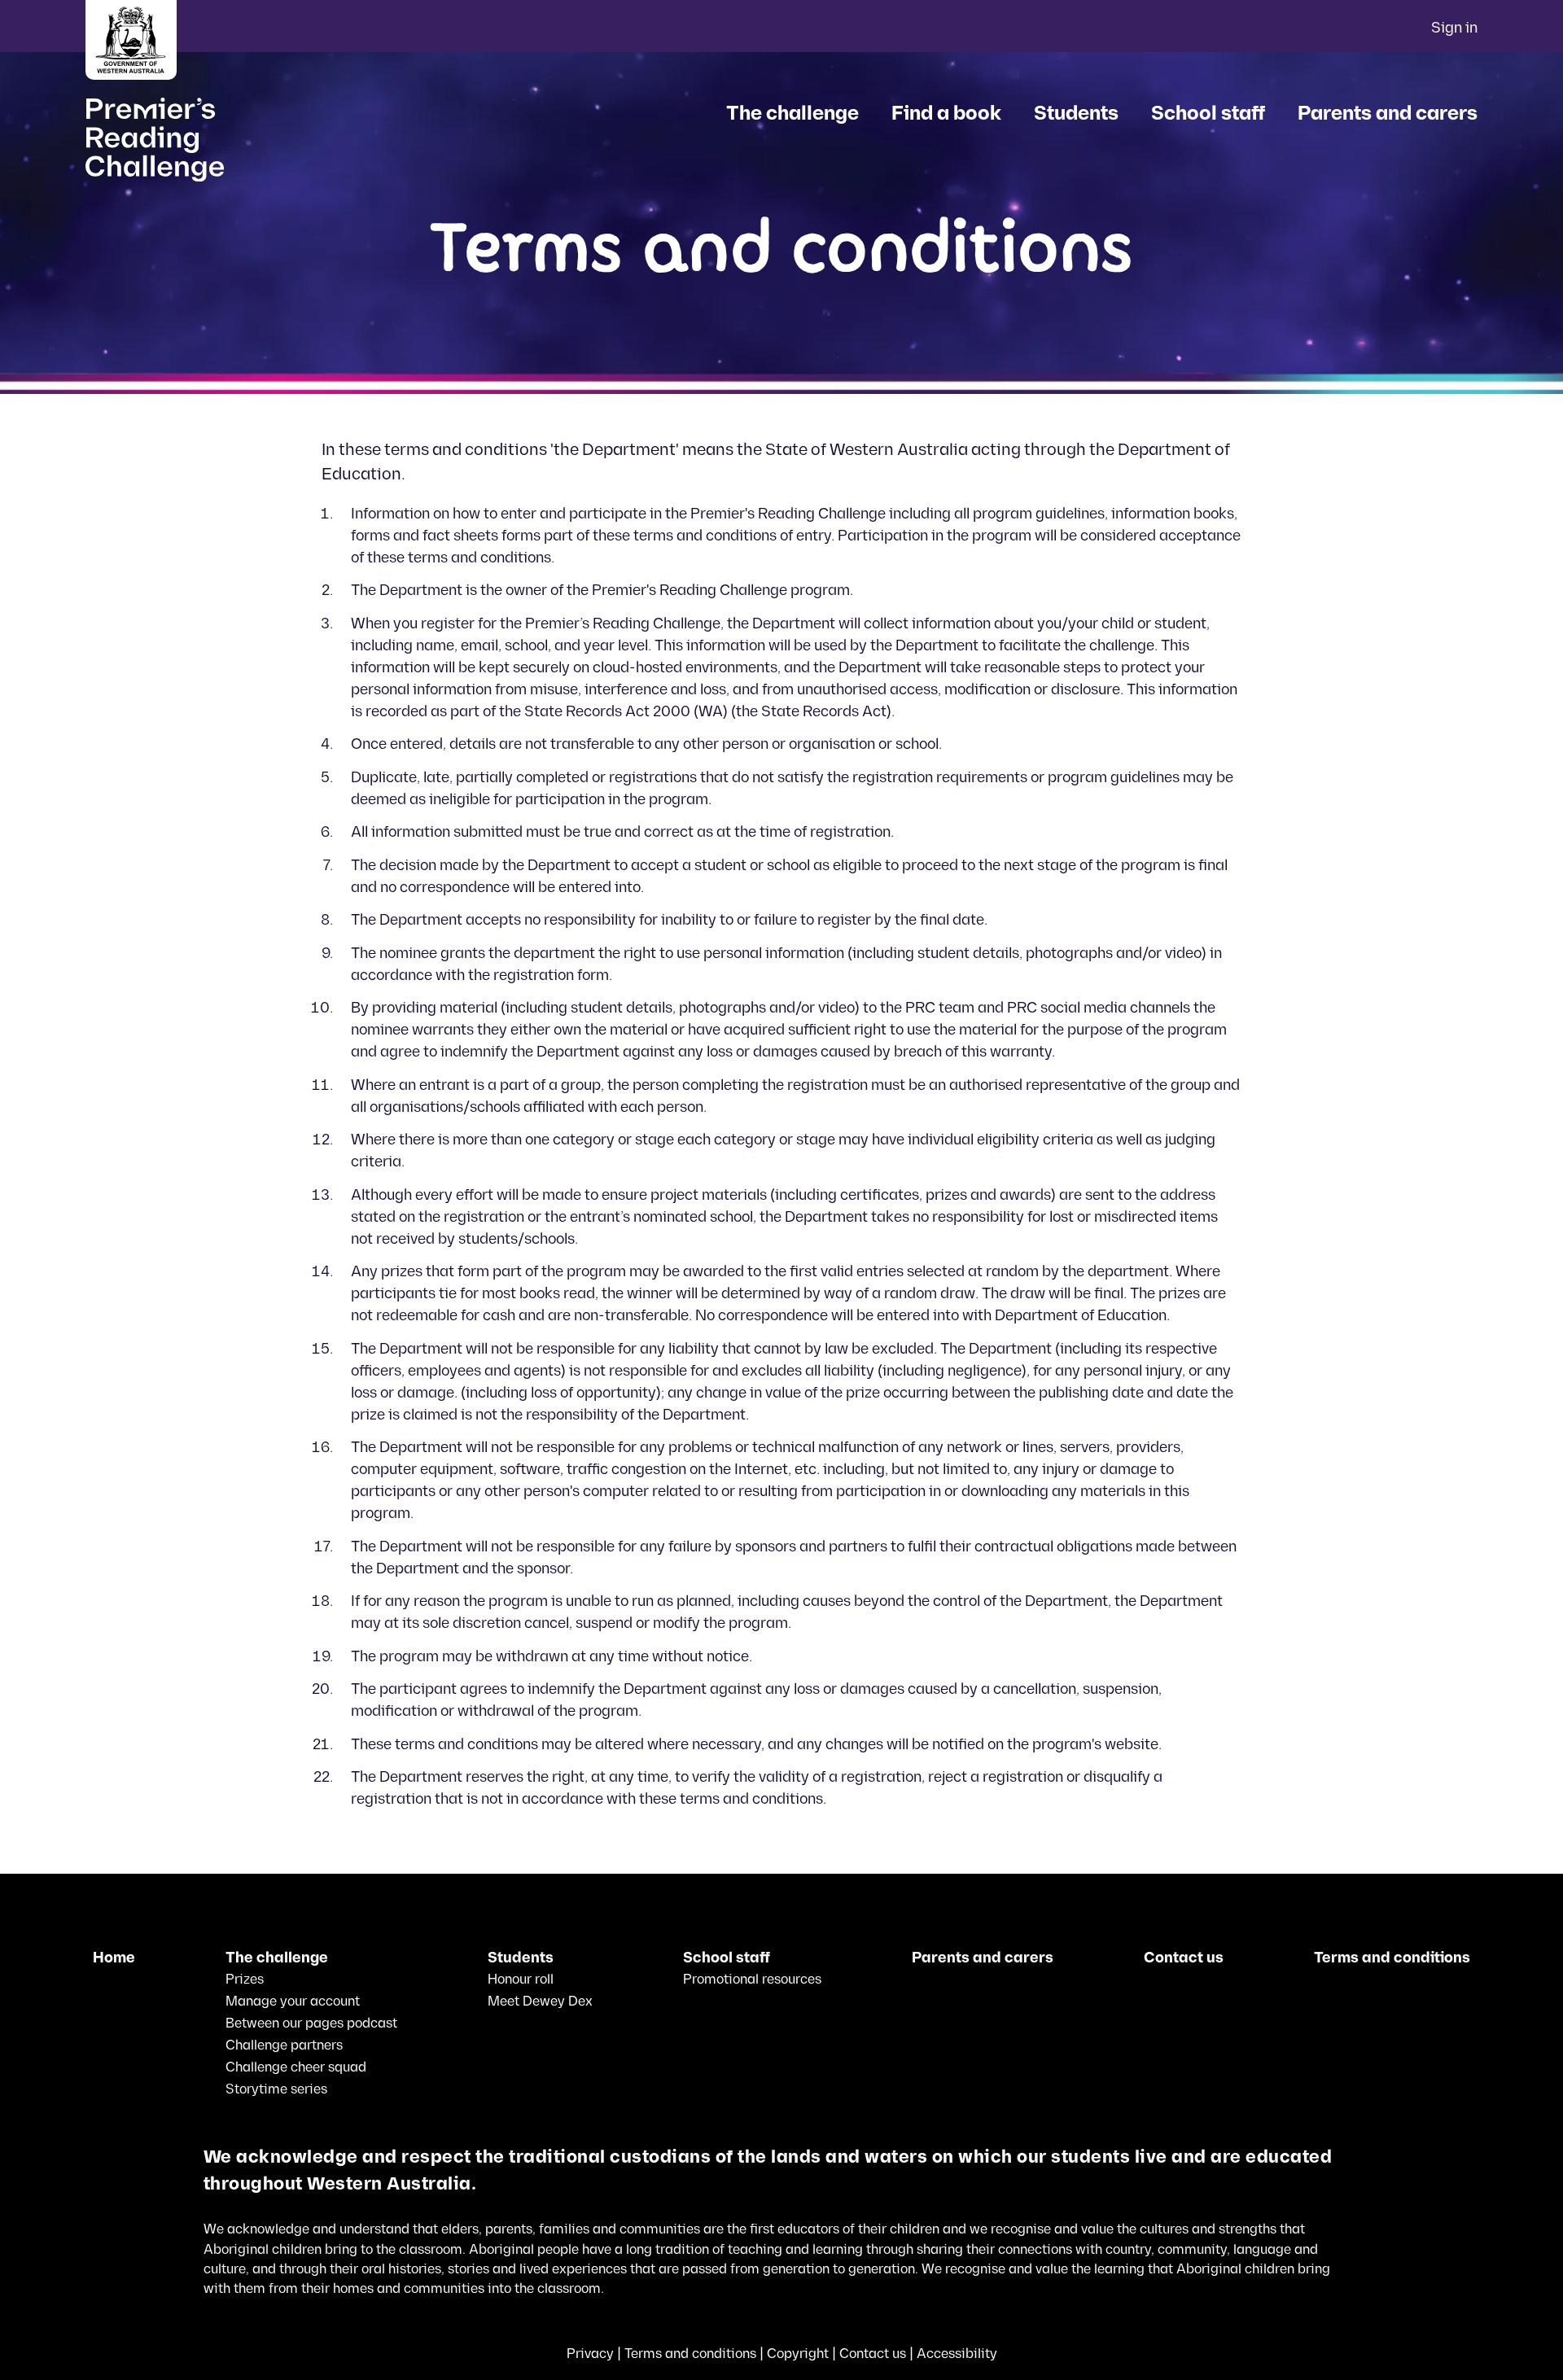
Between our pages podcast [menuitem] (311, 2023)
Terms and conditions (690, 2354)
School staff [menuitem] (1208, 114)
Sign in (1454, 28)
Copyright (798, 2354)
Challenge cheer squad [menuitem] (296, 2067)
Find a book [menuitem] (946, 114)
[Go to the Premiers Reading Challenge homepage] (123, 135)
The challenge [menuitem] (792, 114)
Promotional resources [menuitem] (752, 1980)
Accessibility (957, 2354)
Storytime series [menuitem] (276, 2089)
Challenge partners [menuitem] (284, 2045)
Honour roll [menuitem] (521, 1980)
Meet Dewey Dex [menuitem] (540, 2002)
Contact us (873, 2354)
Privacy (590, 2354)
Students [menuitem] (1076, 114)
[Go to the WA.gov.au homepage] (131, 42)
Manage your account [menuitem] (293, 2002)
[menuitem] (114, 1958)
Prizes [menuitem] (245, 1980)
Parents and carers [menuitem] (1388, 114)
